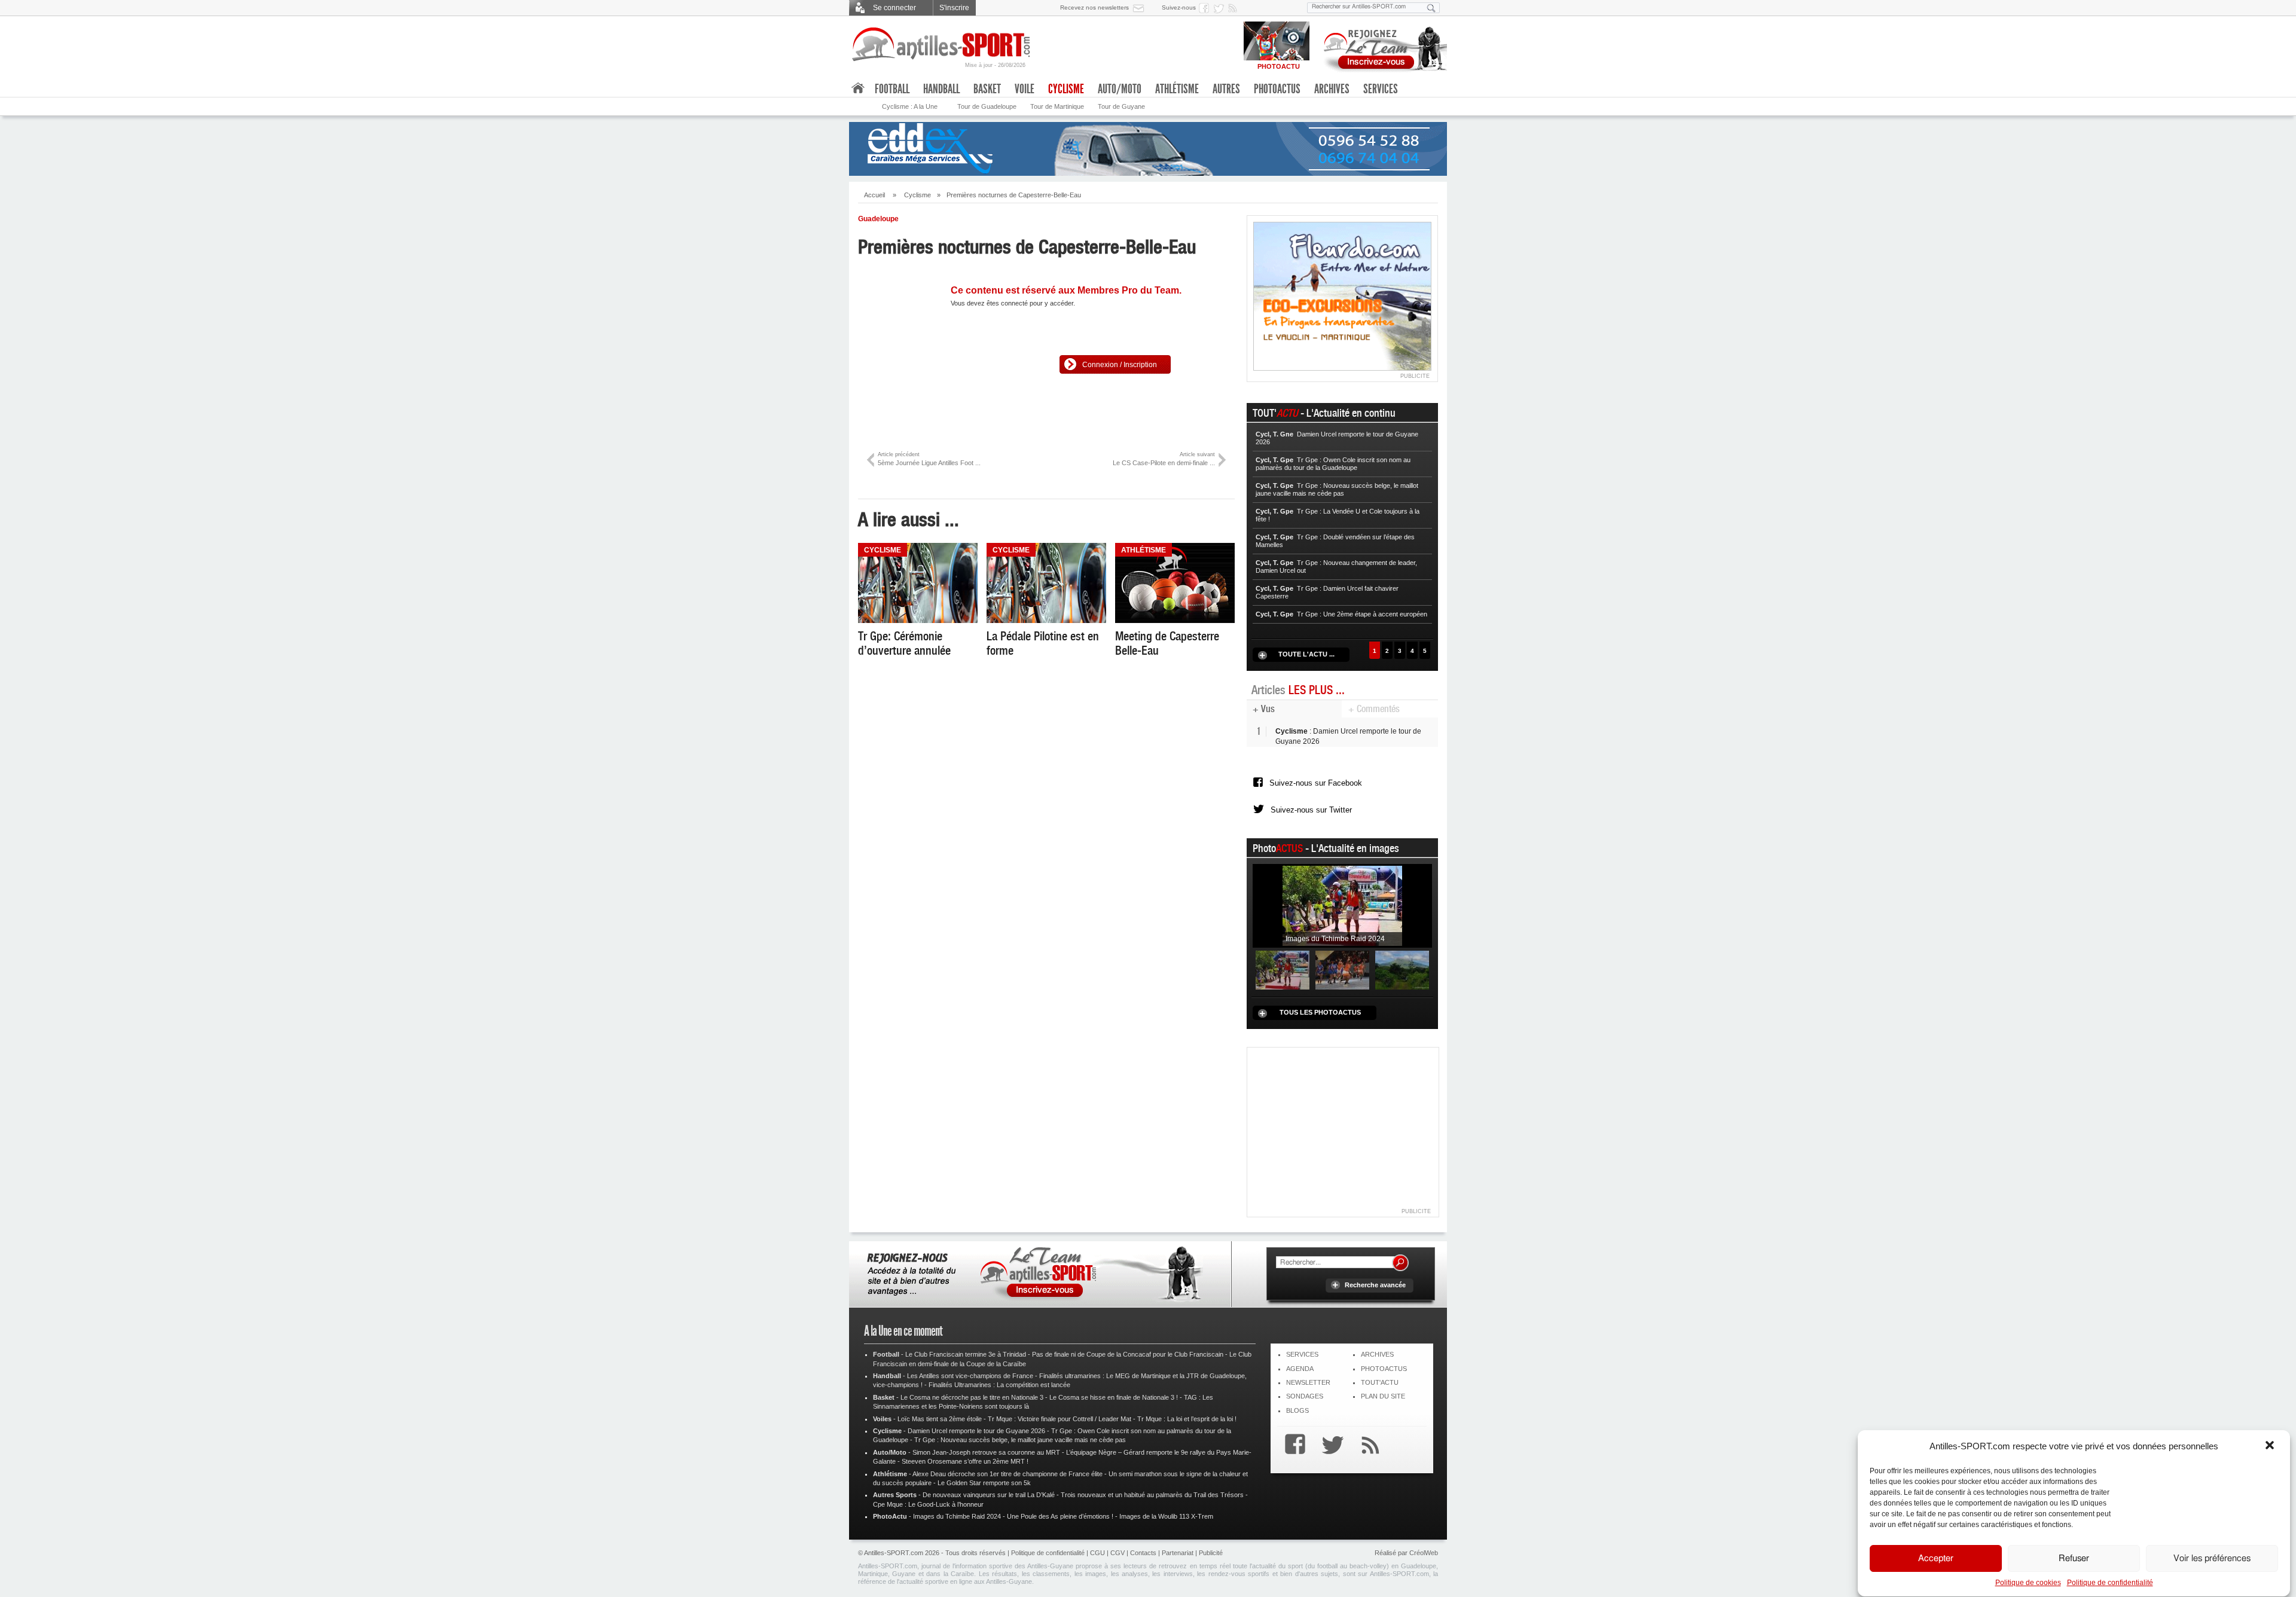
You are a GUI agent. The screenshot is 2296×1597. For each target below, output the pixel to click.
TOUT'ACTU (1380, 1382)
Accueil (874, 195)
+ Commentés (1374, 709)
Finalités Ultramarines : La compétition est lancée (999, 1385)
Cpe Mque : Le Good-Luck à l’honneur (928, 1504)
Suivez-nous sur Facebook (1316, 783)
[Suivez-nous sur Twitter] (1220, 8)
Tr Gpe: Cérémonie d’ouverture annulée (904, 643)
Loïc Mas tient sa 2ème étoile (940, 1419)
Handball (941, 89)
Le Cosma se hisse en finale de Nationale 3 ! (1114, 1397)
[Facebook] (1292, 1446)
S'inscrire (954, 8)
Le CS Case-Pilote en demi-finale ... (1164, 459)
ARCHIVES (1377, 1354)
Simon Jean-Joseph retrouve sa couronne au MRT (986, 1452)
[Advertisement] (1343, 1128)
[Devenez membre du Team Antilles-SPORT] (1381, 47)
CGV (1118, 1553)
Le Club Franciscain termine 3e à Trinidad (966, 1354)
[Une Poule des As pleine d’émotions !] (1342, 970)
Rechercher (1400, 1263)
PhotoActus (1277, 89)
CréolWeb (1424, 1553)
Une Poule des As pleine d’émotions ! (1060, 1516)
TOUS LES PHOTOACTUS (1320, 1012)
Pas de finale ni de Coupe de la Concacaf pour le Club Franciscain (1128, 1354)
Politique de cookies (2028, 1583)
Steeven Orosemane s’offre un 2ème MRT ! (965, 1461)
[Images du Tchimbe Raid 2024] (1342, 905)
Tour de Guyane (1121, 106)
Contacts (1143, 1553)
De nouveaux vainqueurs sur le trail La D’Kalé (989, 1495)
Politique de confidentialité (2110, 1583)
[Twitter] (1330, 1446)
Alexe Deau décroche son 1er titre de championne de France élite (1007, 1474)
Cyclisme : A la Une (910, 106)
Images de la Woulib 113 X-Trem (1166, 1516)
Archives (1332, 89)
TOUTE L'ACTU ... (1306, 654)
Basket (987, 89)
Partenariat (1178, 1553)
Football (892, 89)
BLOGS (1297, 1410)
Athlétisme (1177, 89)
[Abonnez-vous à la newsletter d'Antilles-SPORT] (1141, 8)
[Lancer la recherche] (1431, 8)
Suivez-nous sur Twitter (1311, 810)
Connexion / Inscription (1120, 365)
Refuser (2074, 1558)
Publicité (1211, 1553)
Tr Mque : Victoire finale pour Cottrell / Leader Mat (1060, 1419)
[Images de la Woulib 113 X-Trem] (1402, 970)
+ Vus (1264, 709)
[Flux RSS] (1235, 8)
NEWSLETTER (1308, 1382)
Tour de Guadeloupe (987, 106)
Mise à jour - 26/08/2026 (995, 65)
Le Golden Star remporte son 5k (984, 1483)
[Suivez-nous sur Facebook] (1206, 8)
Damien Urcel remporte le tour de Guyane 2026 (976, 1431)
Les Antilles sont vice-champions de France (970, 1376)
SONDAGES (1305, 1396)
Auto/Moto (1120, 89)
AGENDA (1300, 1369)
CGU (1097, 1553)
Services (1381, 89)
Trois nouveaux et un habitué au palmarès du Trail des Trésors (1152, 1495)
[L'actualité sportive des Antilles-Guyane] (942, 45)
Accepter (1936, 1558)
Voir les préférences (2212, 1558)
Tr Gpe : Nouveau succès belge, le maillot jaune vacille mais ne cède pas (1020, 1440)
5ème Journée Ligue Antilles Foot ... (929, 459)
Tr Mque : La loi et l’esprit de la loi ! (1187, 1419)
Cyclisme (918, 195)
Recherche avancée (1375, 1285)
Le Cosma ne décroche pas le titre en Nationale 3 (972, 1397)
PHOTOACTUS (1384, 1369)
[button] (2271, 1446)
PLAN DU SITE (1383, 1396)
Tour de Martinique (1057, 106)
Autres (1226, 89)
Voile (1025, 89)
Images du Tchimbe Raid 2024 (957, 1516)
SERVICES (1302, 1354)
